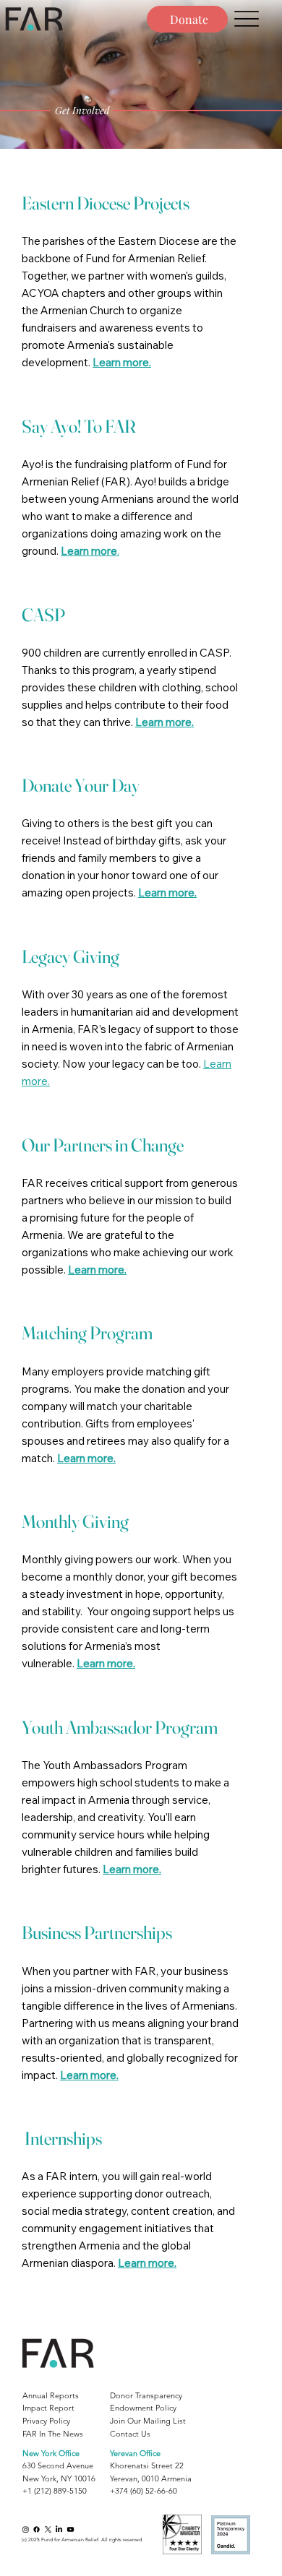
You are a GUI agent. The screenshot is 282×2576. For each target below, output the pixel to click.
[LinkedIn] (59, 2529)
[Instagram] (26, 2529)
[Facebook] (37, 2529)
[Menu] (247, 19)
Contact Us (130, 2434)
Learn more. (122, 362)
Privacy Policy (46, 2421)
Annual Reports (51, 2395)
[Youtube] (70, 2529)
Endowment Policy (143, 2408)
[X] (48, 2529)
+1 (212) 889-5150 (55, 2491)
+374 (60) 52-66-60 (144, 2491)
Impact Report (48, 2408)
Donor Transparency (146, 2395)
